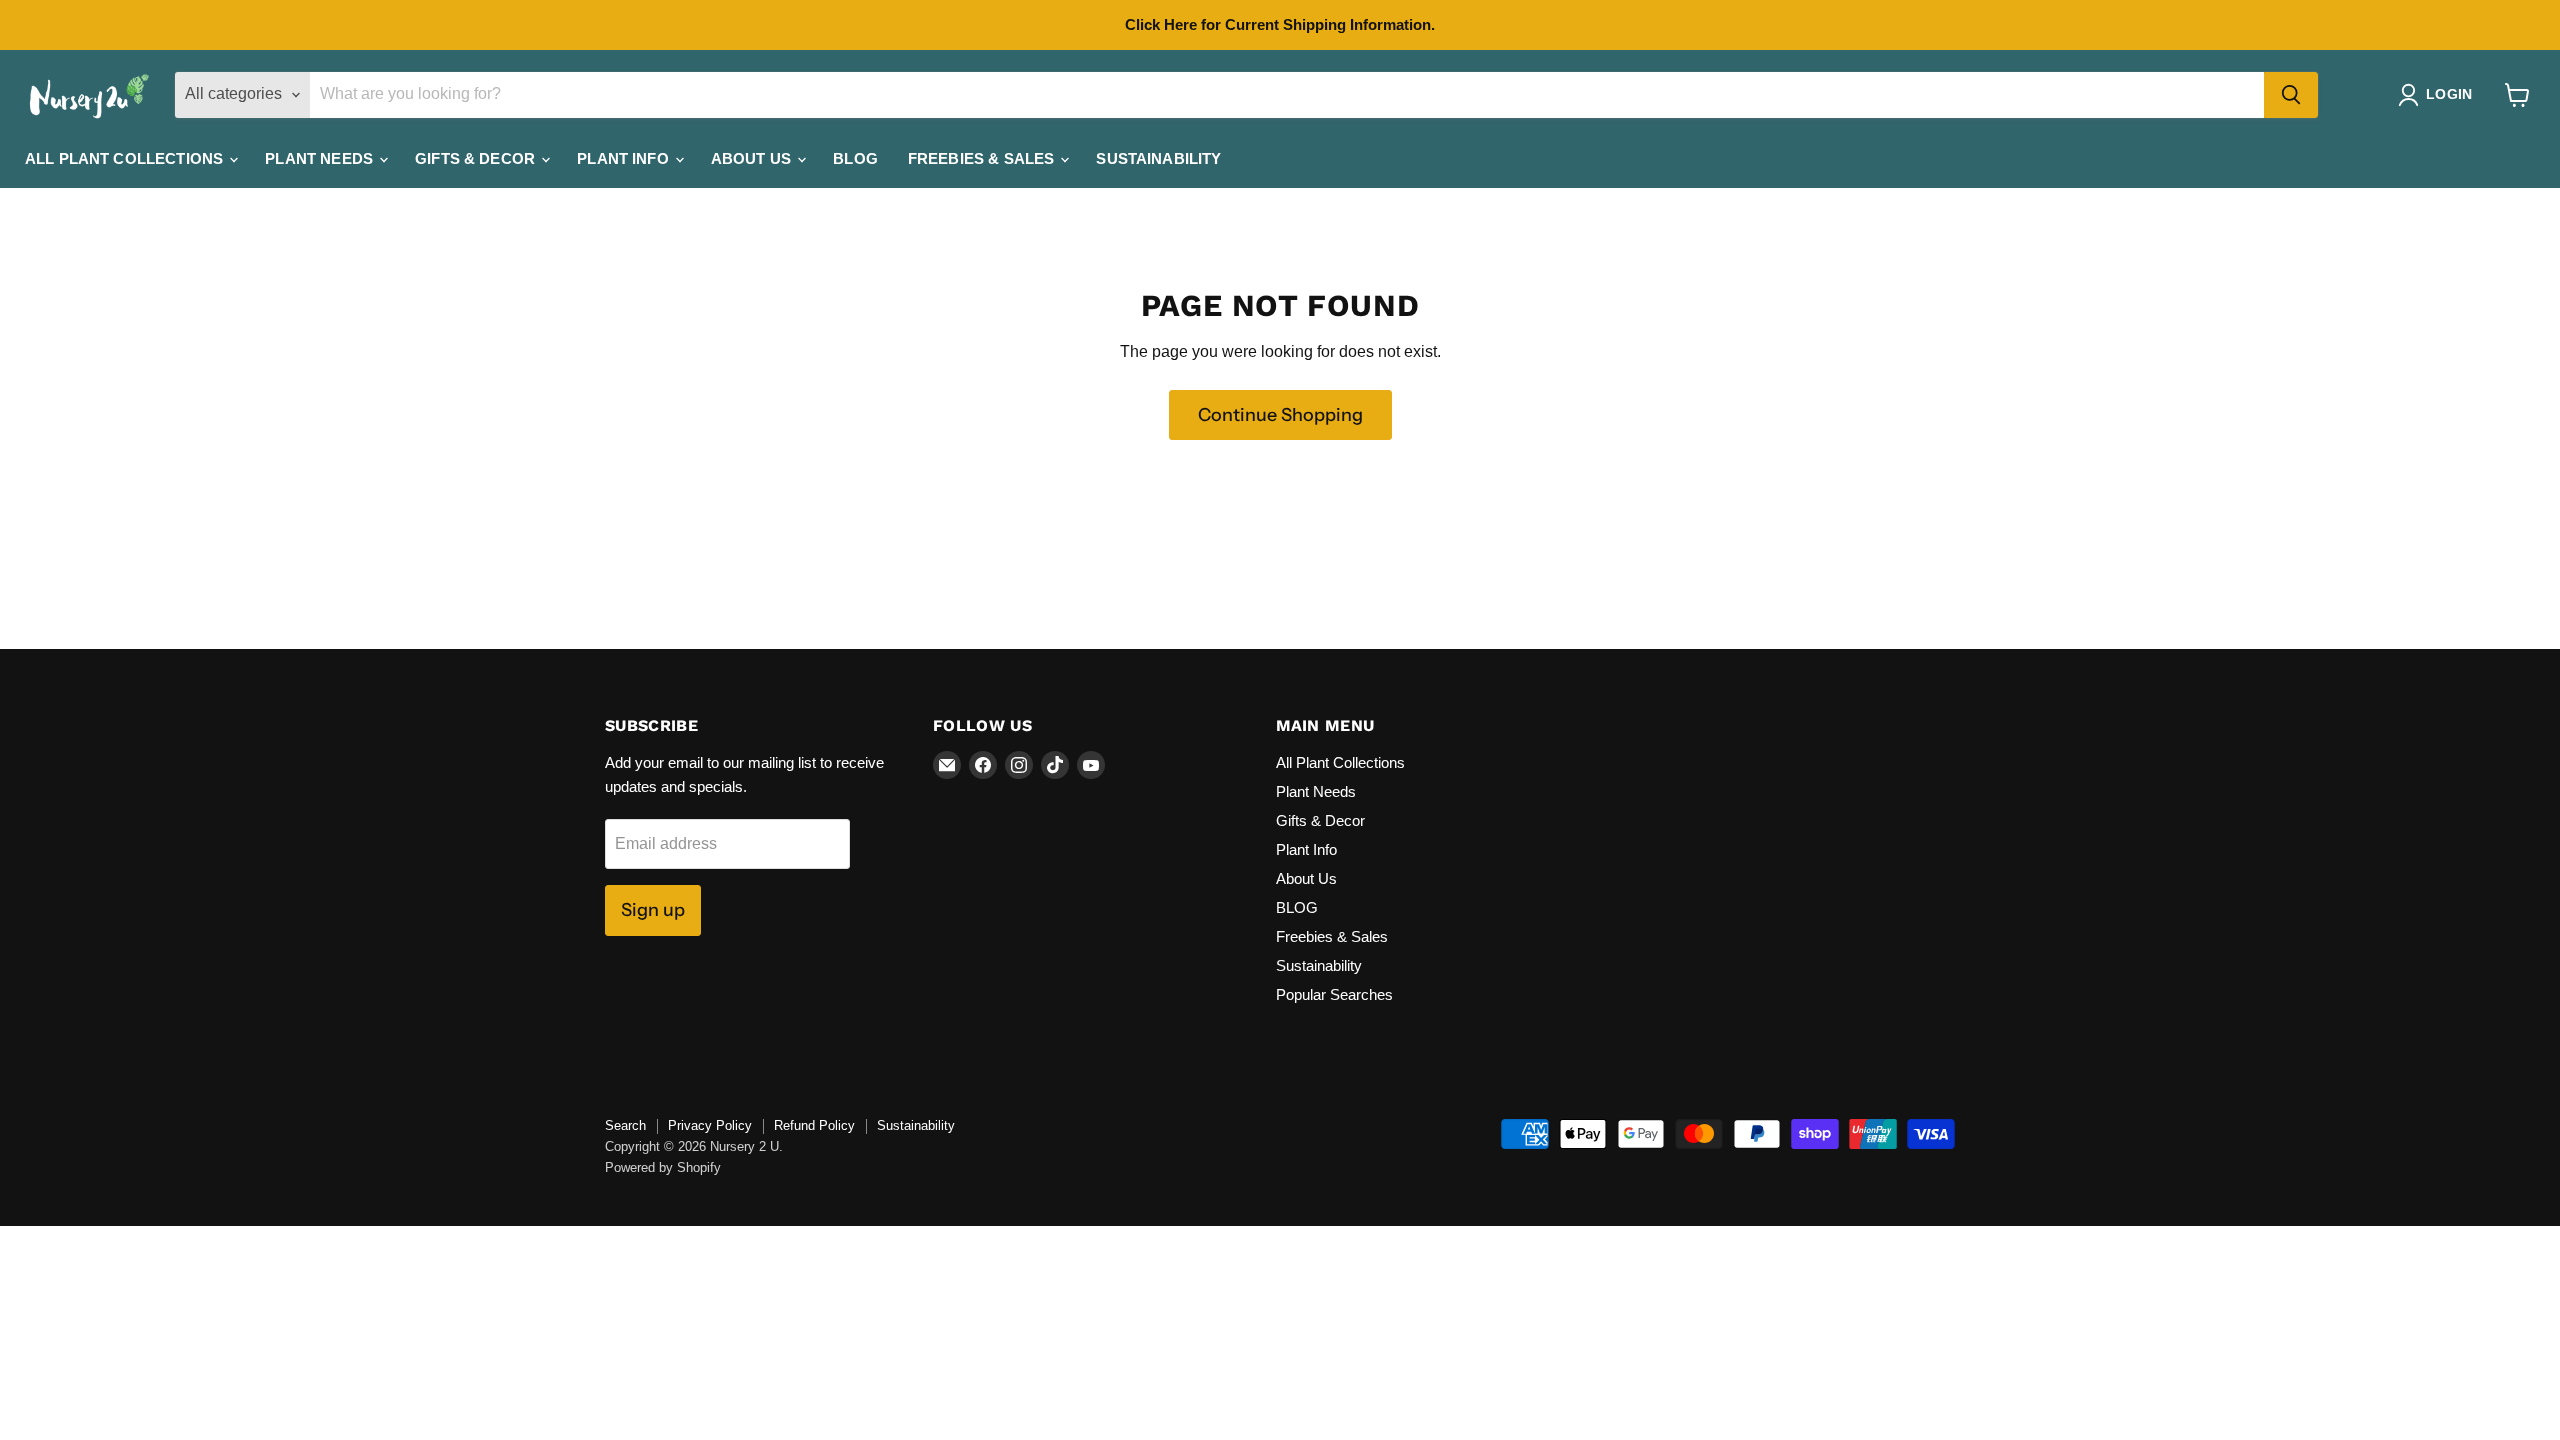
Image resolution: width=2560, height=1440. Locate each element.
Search (625, 1125)
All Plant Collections (126, 158)
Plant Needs (321, 158)
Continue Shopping (1280, 415)
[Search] (2291, 95)
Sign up (653, 910)
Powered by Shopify (663, 1167)
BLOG (855, 158)
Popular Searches (1334, 994)
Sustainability (1158, 158)
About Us (753, 158)
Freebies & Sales (983, 158)
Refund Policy (814, 1125)
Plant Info (625, 158)
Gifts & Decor (477, 158)
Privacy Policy (710, 1125)
